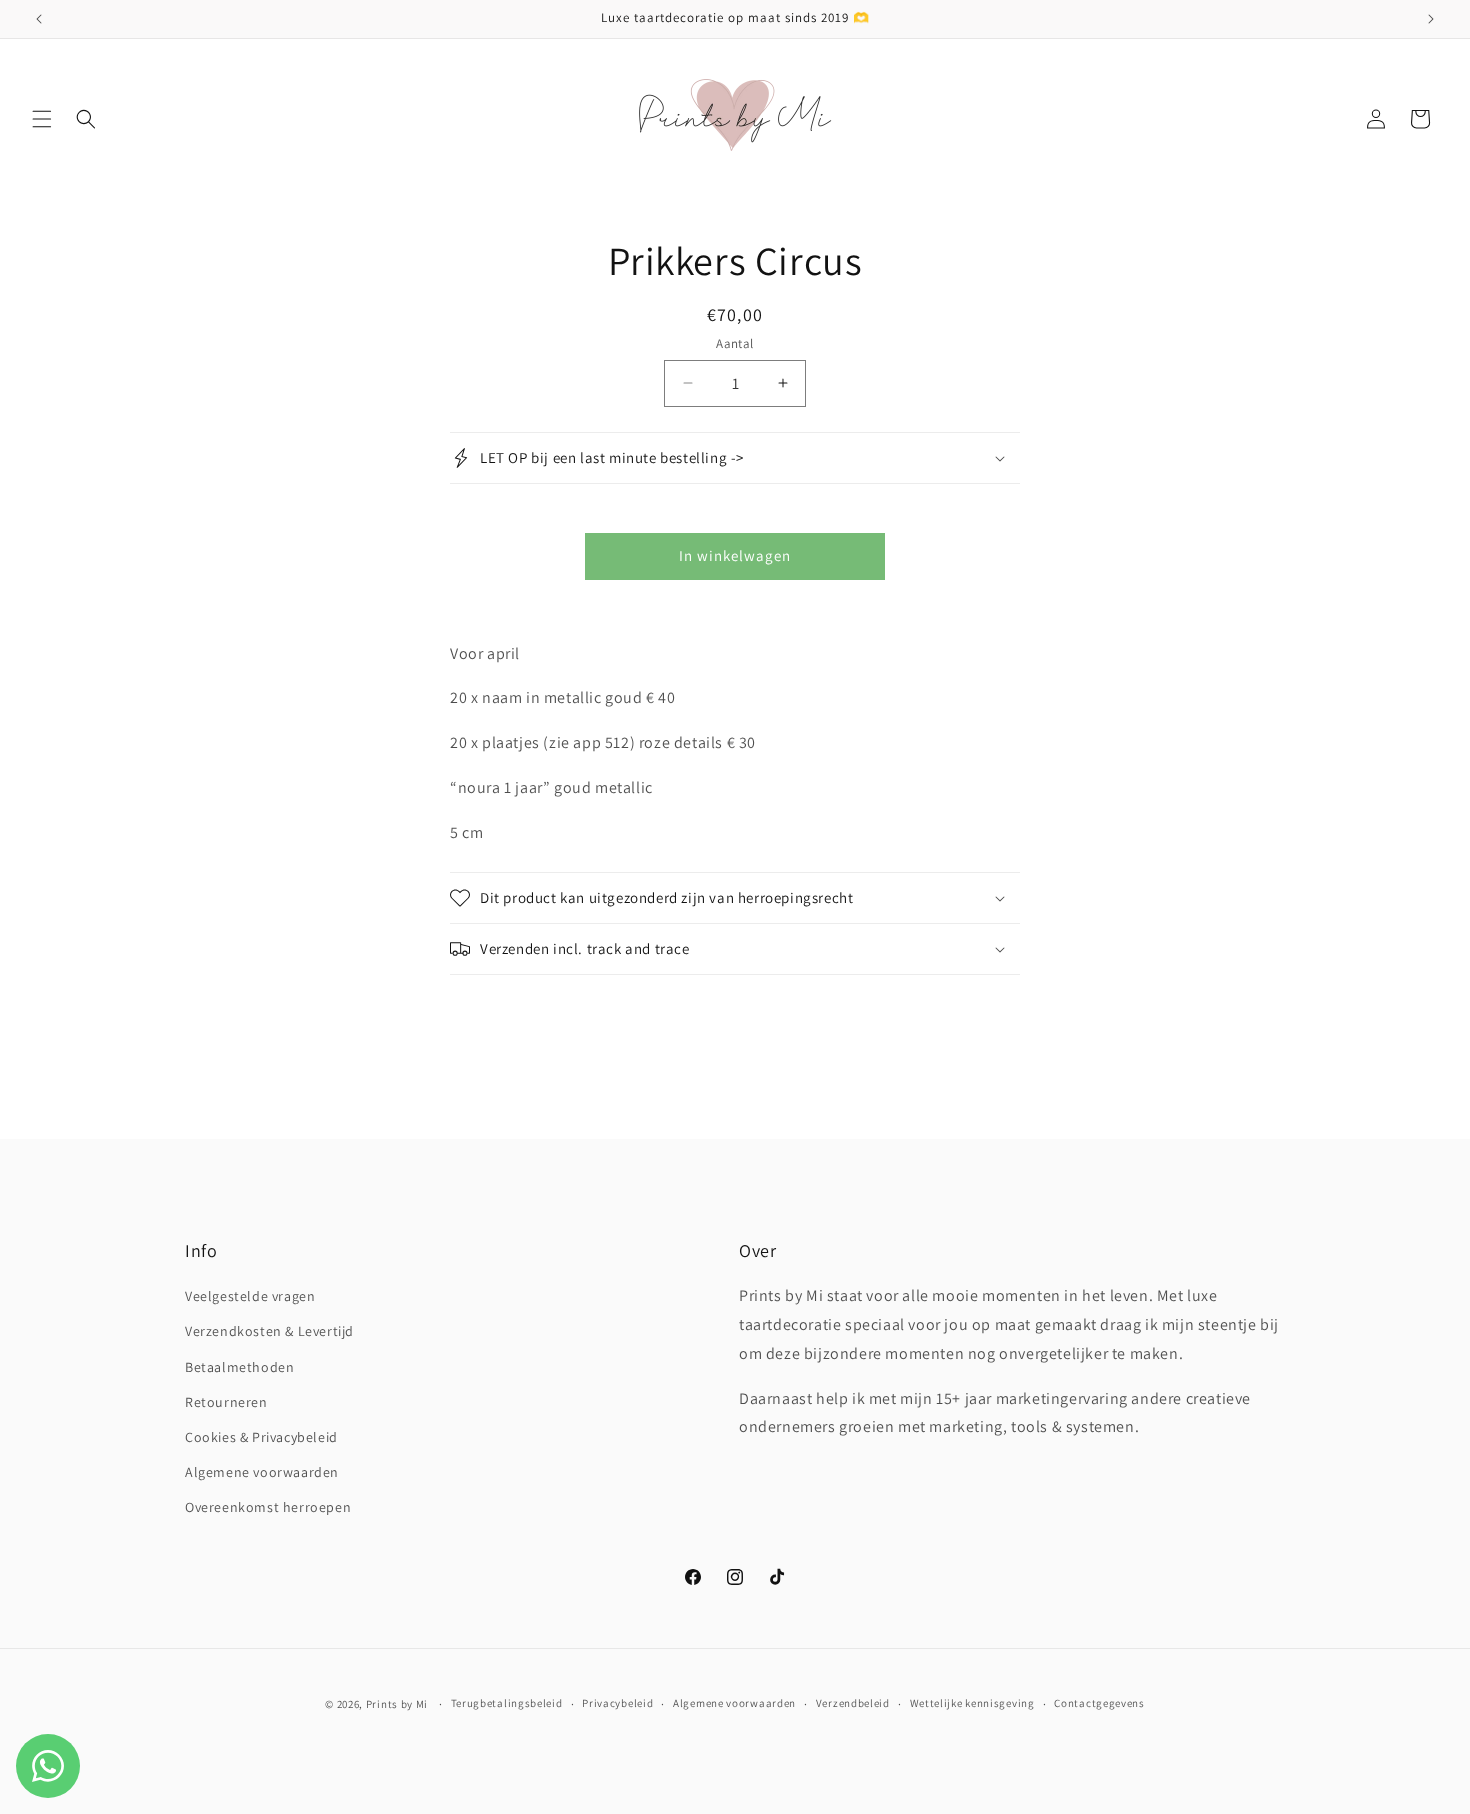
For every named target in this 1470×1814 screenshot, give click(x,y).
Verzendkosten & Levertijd (269, 1331)
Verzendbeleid (853, 1703)
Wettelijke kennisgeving (972, 1703)
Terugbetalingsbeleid (507, 1703)
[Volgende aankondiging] (1431, 19)
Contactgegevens (1099, 1703)
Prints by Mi (397, 1704)
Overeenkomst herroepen (268, 1507)
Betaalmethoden (239, 1367)
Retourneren (226, 1402)
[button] (42, 119)
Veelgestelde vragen (250, 1296)
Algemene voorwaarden (262, 1472)
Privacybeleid (617, 1703)
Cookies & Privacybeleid (261, 1437)
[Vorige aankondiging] (39, 19)
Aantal (734, 343)
